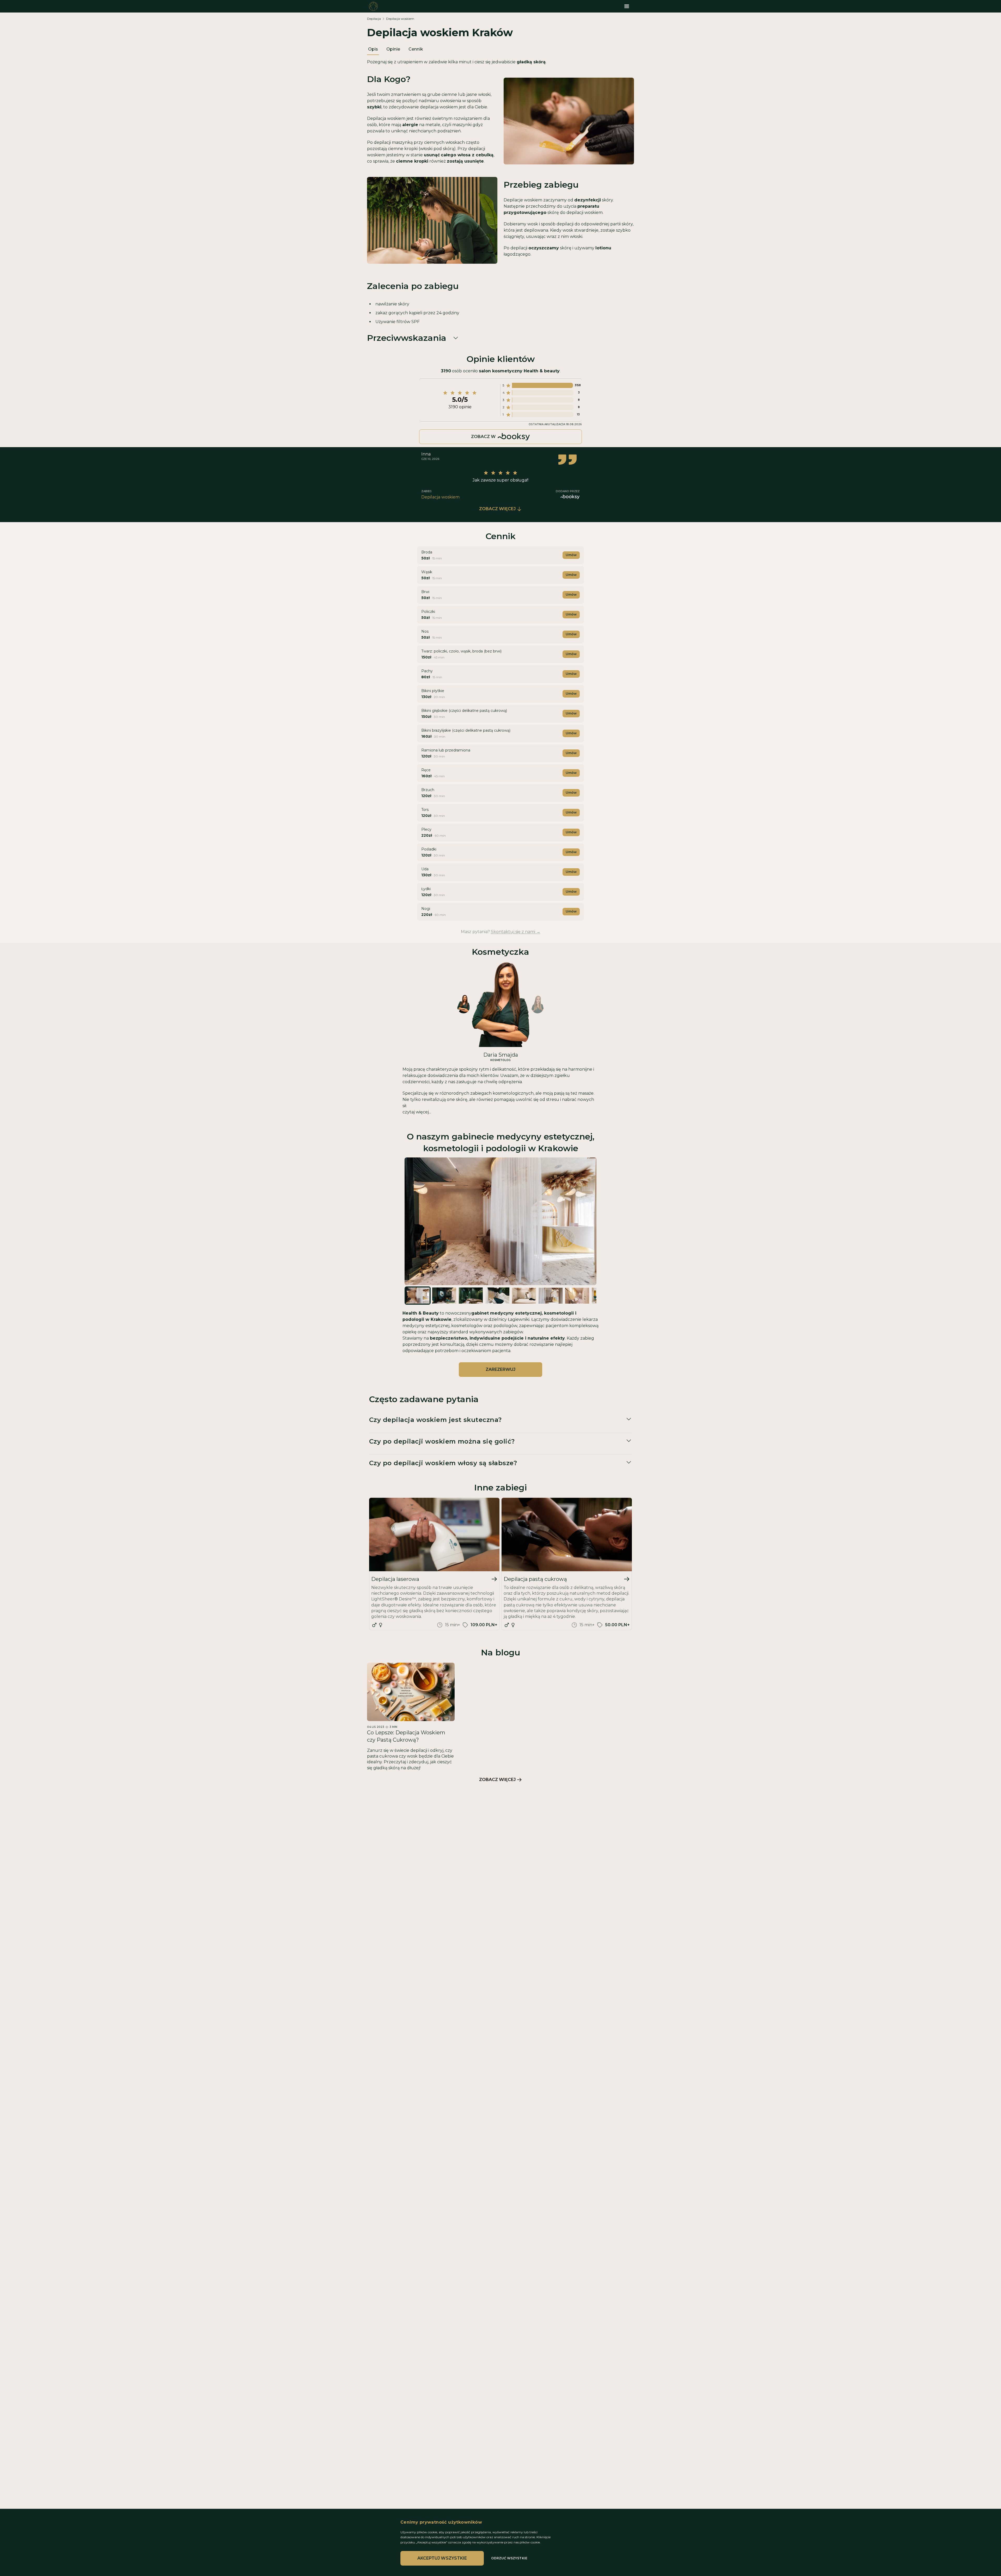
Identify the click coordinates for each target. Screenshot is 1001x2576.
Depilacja (374, 19)
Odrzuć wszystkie (509, 2558)
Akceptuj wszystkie (442, 2558)
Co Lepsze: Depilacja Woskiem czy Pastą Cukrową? (406, 1736)
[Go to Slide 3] (471, 1295)
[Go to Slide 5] (524, 1296)
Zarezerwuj (500, 1369)
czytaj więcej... (417, 1112)
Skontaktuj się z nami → (516, 932)
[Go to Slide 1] (418, 1295)
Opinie (393, 49)
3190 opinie (460, 407)
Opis (373, 49)
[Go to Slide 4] (497, 1295)
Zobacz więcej (498, 509)
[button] (500, 1221)
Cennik (416, 49)
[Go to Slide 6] (551, 1296)
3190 (446, 371)
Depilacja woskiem (400, 19)
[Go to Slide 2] (444, 1295)
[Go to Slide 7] (577, 1296)
